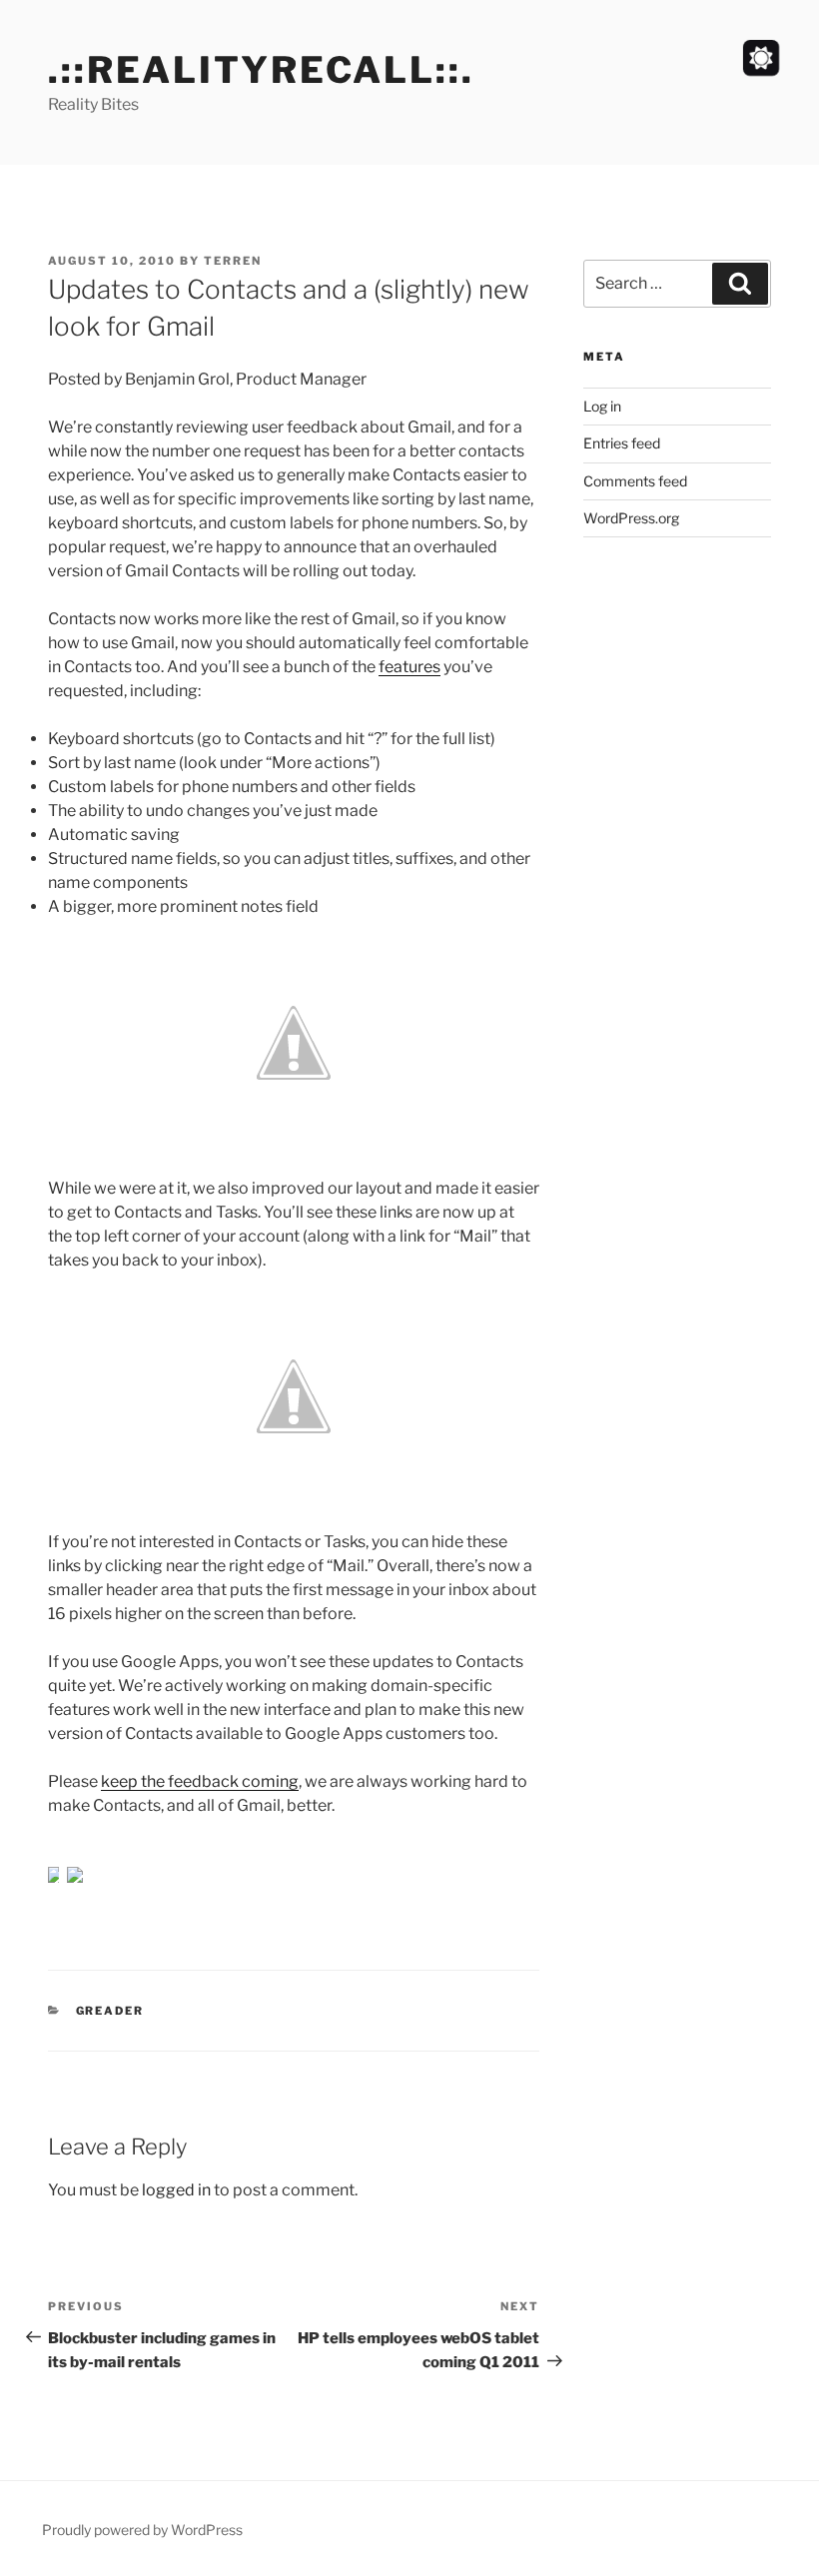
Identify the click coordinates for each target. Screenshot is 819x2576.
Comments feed (635, 481)
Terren (233, 261)
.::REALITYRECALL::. (261, 70)
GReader (110, 2011)
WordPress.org (631, 518)
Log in (602, 406)
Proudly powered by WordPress (142, 2530)
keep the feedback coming (200, 1781)
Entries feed (622, 443)
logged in (176, 2190)
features (409, 667)
